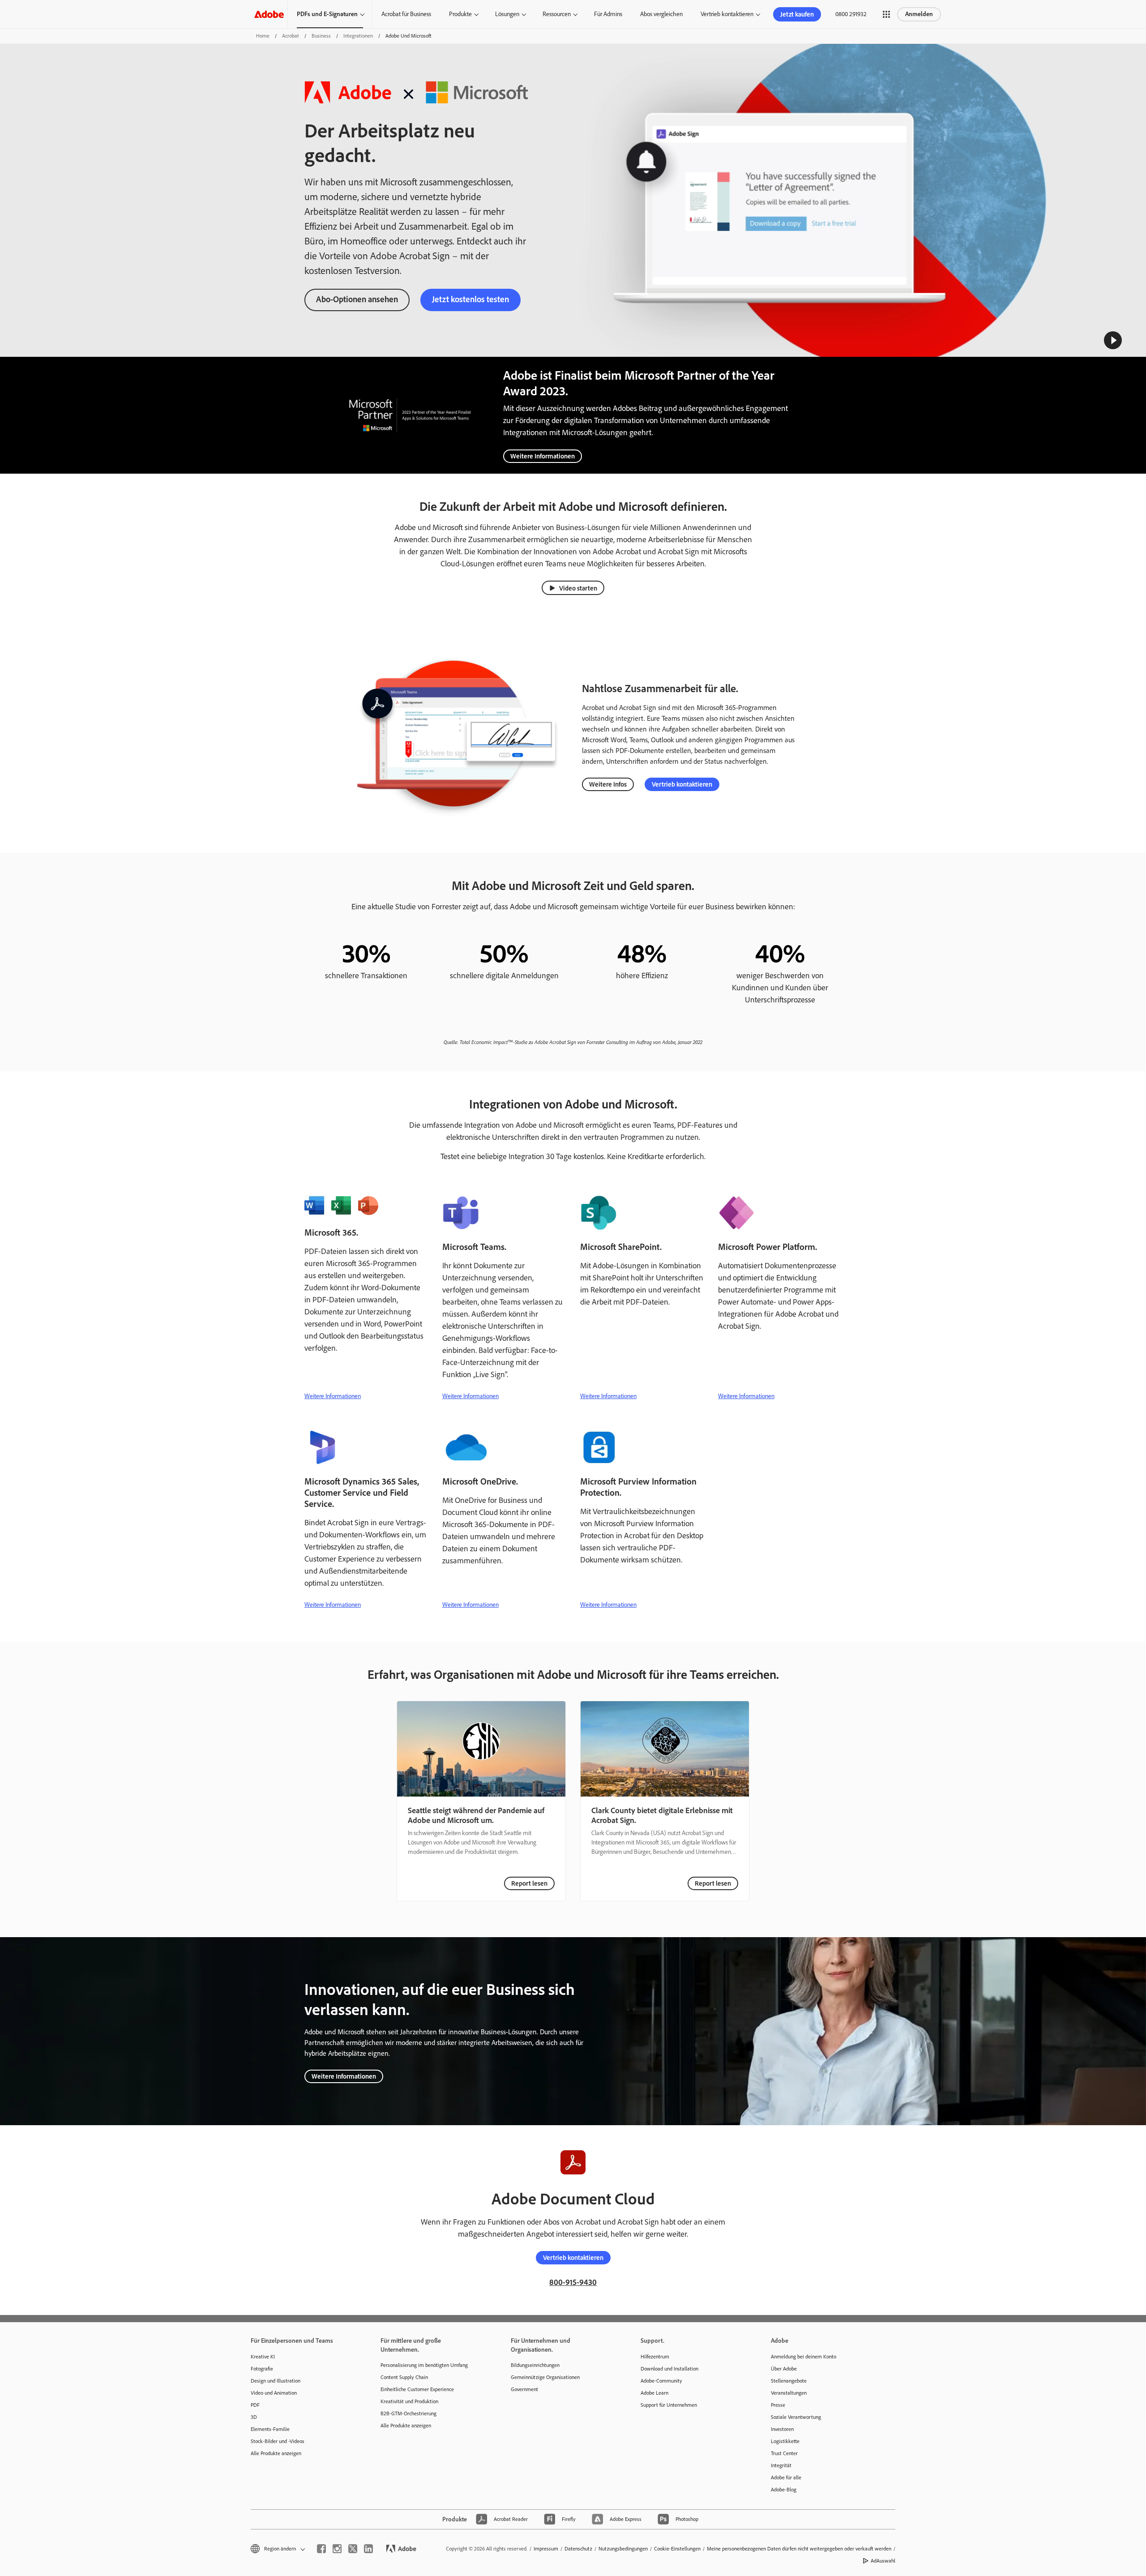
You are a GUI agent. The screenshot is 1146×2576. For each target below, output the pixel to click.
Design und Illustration (276, 2381)
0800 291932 (851, 14)
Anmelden (919, 14)
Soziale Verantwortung (796, 2417)
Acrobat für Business (406, 14)
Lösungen (507, 14)
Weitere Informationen (543, 456)
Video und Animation (274, 2393)
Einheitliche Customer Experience (417, 2389)
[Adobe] (269, 14)
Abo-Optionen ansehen (357, 299)
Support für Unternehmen (669, 2405)
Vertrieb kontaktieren (727, 14)
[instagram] (337, 2549)
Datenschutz (578, 2549)
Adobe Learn (654, 2393)
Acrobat (291, 36)
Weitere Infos (608, 784)
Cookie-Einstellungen (677, 2549)
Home (263, 36)
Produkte (460, 14)
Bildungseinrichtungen (535, 2365)
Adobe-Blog (784, 2490)
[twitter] (353, 2549)
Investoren (782, 2429)
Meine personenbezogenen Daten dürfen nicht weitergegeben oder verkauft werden (799, 2549)
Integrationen (358, 36)
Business (321, 36)
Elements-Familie (270, 2429)
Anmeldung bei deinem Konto (804, 2357)
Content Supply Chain (404, 2377)
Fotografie (262, 2369)
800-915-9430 (573, 2282)
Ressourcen (557, 14)
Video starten (578, 588)
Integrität (781, 2465)
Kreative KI (263, 2357)
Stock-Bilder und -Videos (278, 2441)
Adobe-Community (661, 2381)
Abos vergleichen (661, 14)
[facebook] (321, 2549)
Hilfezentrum (655, 2357)
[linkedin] (368, 2549)
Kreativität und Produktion (409, 2401)
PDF (255, 2405)
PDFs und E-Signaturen (327, 14)
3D (254, 2417)
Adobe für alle (786, 2478)
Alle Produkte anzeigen (276, 2453)
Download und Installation (669, 2369)
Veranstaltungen (789, 2393)
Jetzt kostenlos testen (470, 299)
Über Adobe (784, 2369)
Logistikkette (785, 2441)
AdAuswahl (883, 2561)
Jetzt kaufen (797, 14)
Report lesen (529, 1883)
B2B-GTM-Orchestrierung (408, 2413)
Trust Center (784, 2453)
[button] (886, 14)
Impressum (546, 2549)
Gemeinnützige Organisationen (545, 2377)
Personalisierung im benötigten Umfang (424, 2365)
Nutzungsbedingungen (623, 2549)
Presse (778, 2405)
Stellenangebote (789, 2381)
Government (524, 2389)
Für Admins (608, 14)
